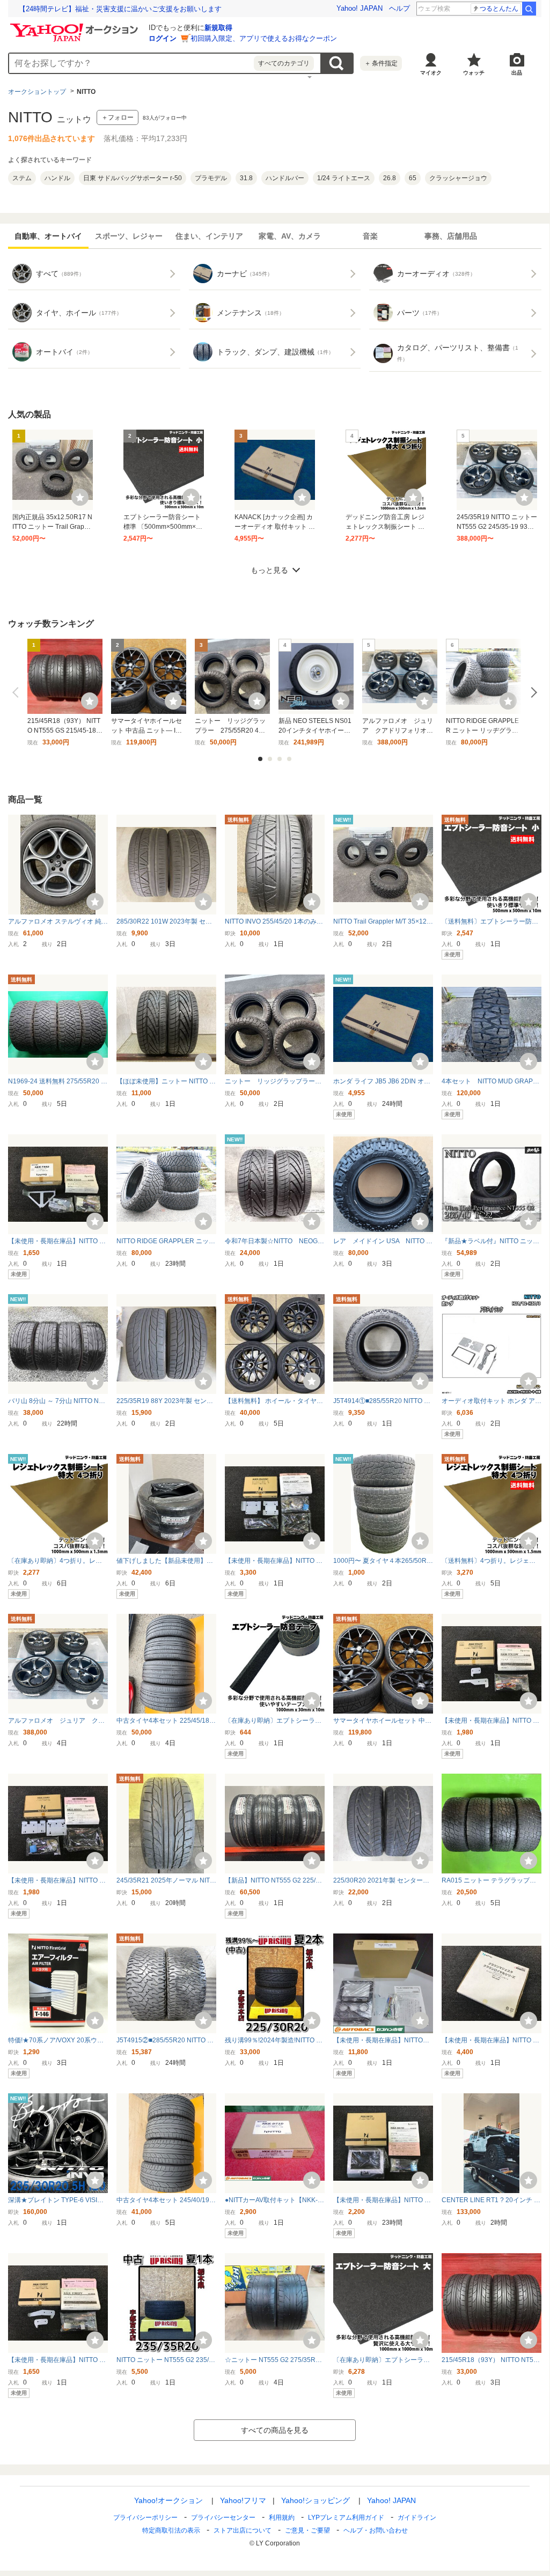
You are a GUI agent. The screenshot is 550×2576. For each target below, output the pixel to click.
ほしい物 (80, 497)
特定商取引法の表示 (171, 2530)
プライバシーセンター (223, 2518)
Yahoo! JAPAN (360, 8)
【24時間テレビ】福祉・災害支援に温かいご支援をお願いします (120, 9)
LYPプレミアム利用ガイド (346, 2518)
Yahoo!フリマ (243, 2500)
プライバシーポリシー (145, 2518)
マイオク (431, 73)
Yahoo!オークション (168, 2500)
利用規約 (282, 2518)
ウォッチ (474, 73)
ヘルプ (399, 8)
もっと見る (269, 570)
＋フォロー (118, 117)
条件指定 (381, 63)
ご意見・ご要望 (307, 2530)
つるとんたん (499, 9)
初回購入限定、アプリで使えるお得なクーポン (264, 38)
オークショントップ (37, 92)
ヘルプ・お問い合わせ (376, 2530)
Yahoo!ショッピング (316, 2500)
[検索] (529, 9)
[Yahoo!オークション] (76, 26)
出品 (517, 73)
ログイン (163, 38)
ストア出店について (243, 2530)
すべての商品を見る (275, 2430)
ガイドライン (417, 2518)
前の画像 (18, 692)
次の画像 (532, 692)
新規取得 (218, 28)
